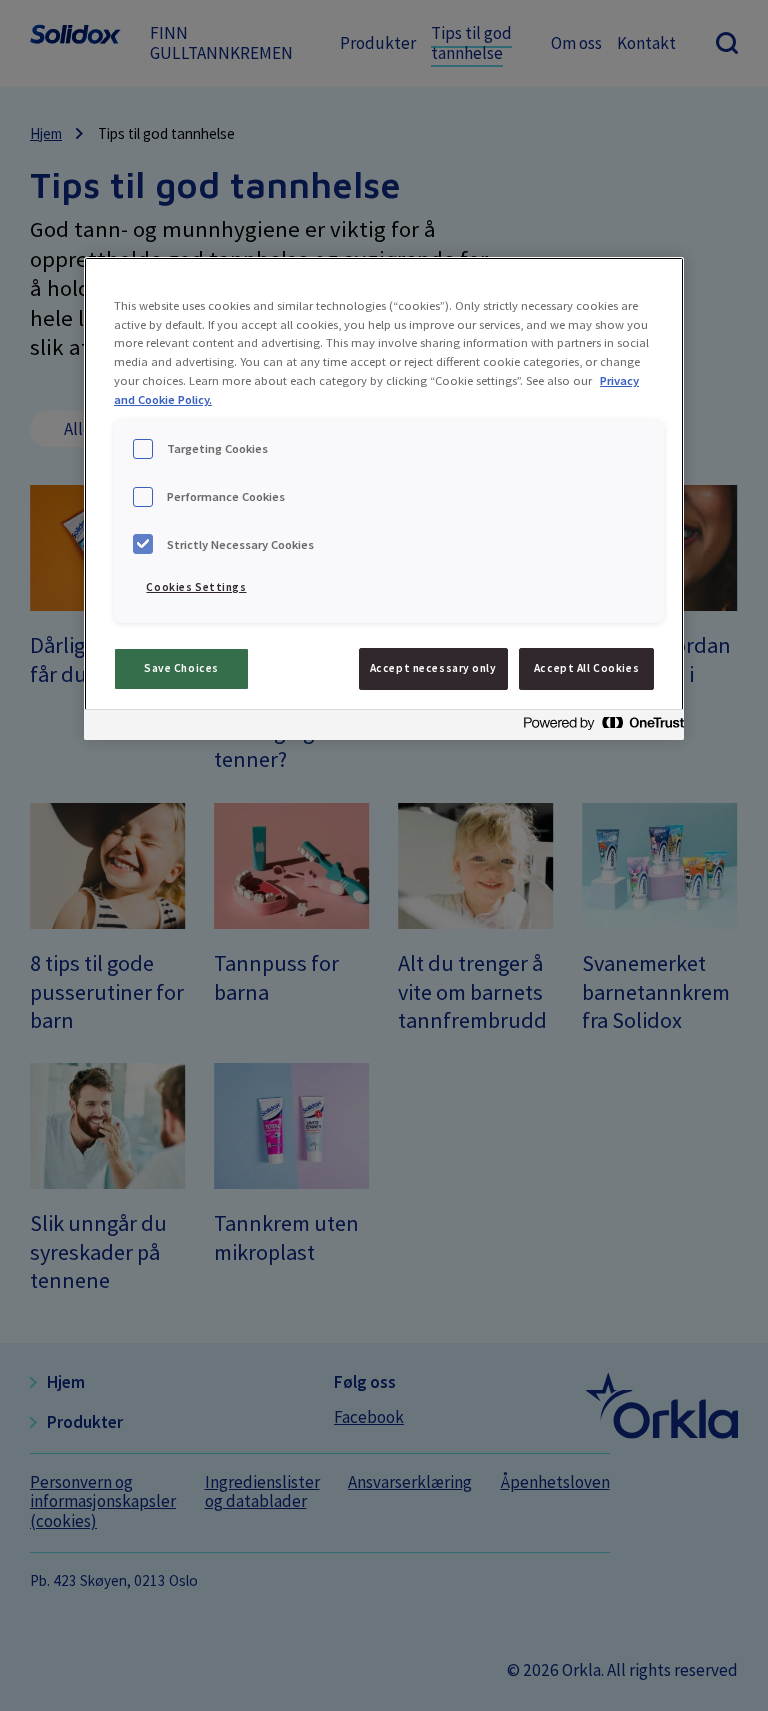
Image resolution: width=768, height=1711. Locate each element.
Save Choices (181, 668)
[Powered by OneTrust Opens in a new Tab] (598, 727)
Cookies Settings (196, 587)
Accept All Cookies (586, 668)
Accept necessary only (433, 668)
